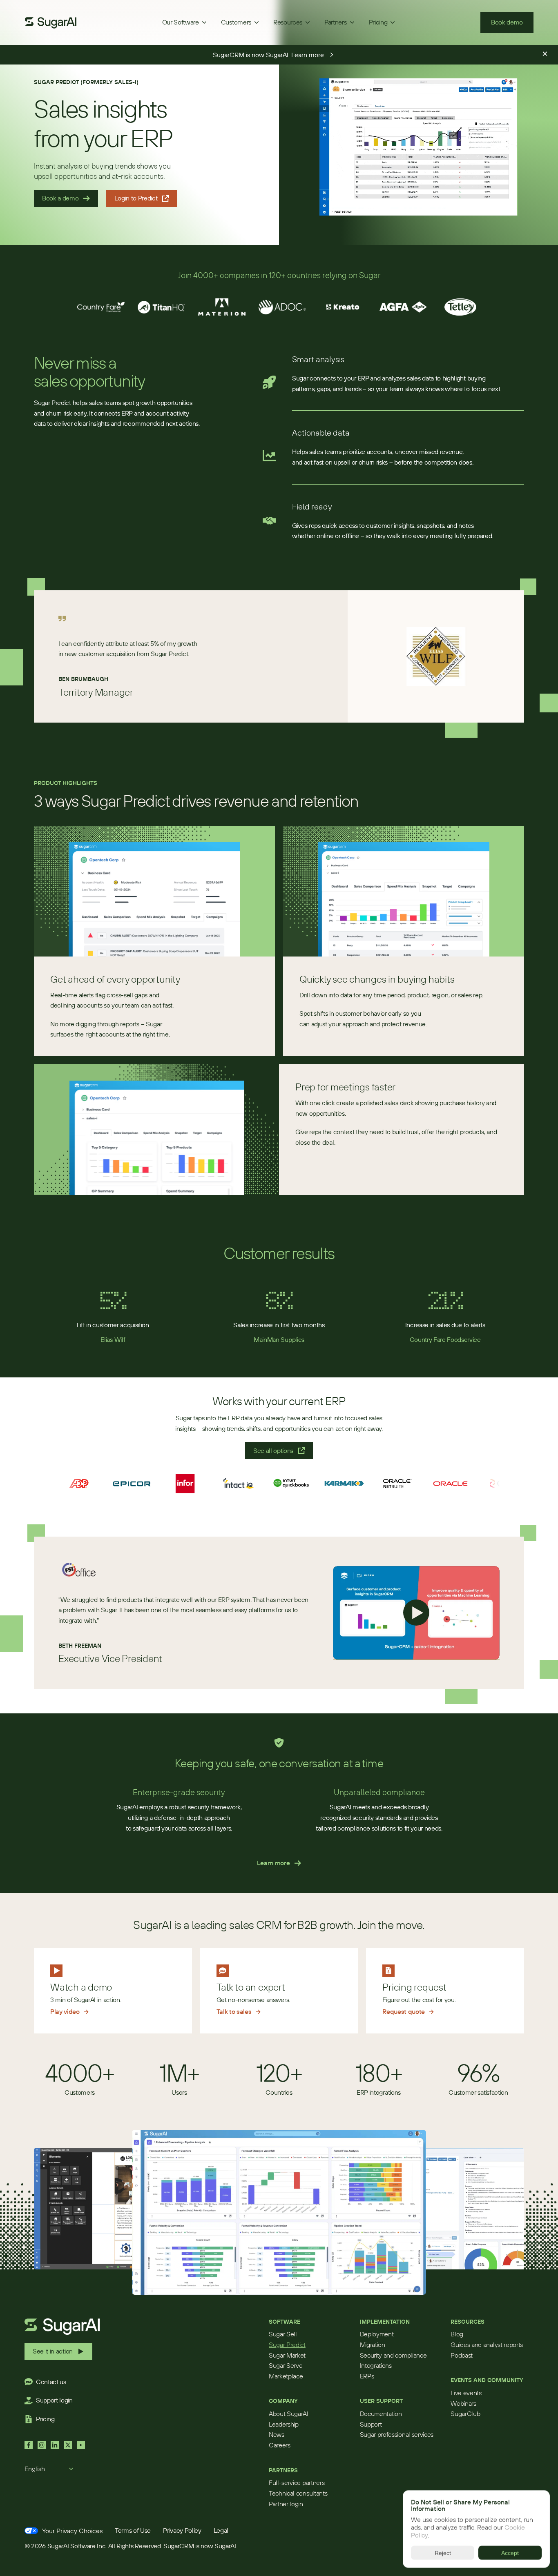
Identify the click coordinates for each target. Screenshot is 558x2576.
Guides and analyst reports (487, 2345)
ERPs (367, 2376)
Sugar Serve (286, 2365)
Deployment (377, 2334)
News (277, 2434)
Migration (373, 2345)
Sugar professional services (397, 2434)
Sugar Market (287, 2355)
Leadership (284, 2424)
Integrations (376, 2365)
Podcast (462, 2355)
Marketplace (286, 2376)
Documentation (381, 2414)
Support (371, 2424)
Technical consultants (298, 2493)
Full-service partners (297, 2483)
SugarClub (465, 2414)
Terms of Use (133, 2530)
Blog (457, 2334)
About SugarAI (289, 2414)
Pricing (45, 2419)
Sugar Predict (287, 2345)
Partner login (286, 2504)
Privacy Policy (182, 2530)
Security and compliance (393, 2355)
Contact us (51, 2382)
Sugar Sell (283, 2334)
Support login (54, 2400)
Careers (280, 2445)
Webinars (463, 2403)
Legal (221, 2530)
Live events (466, 2393)
